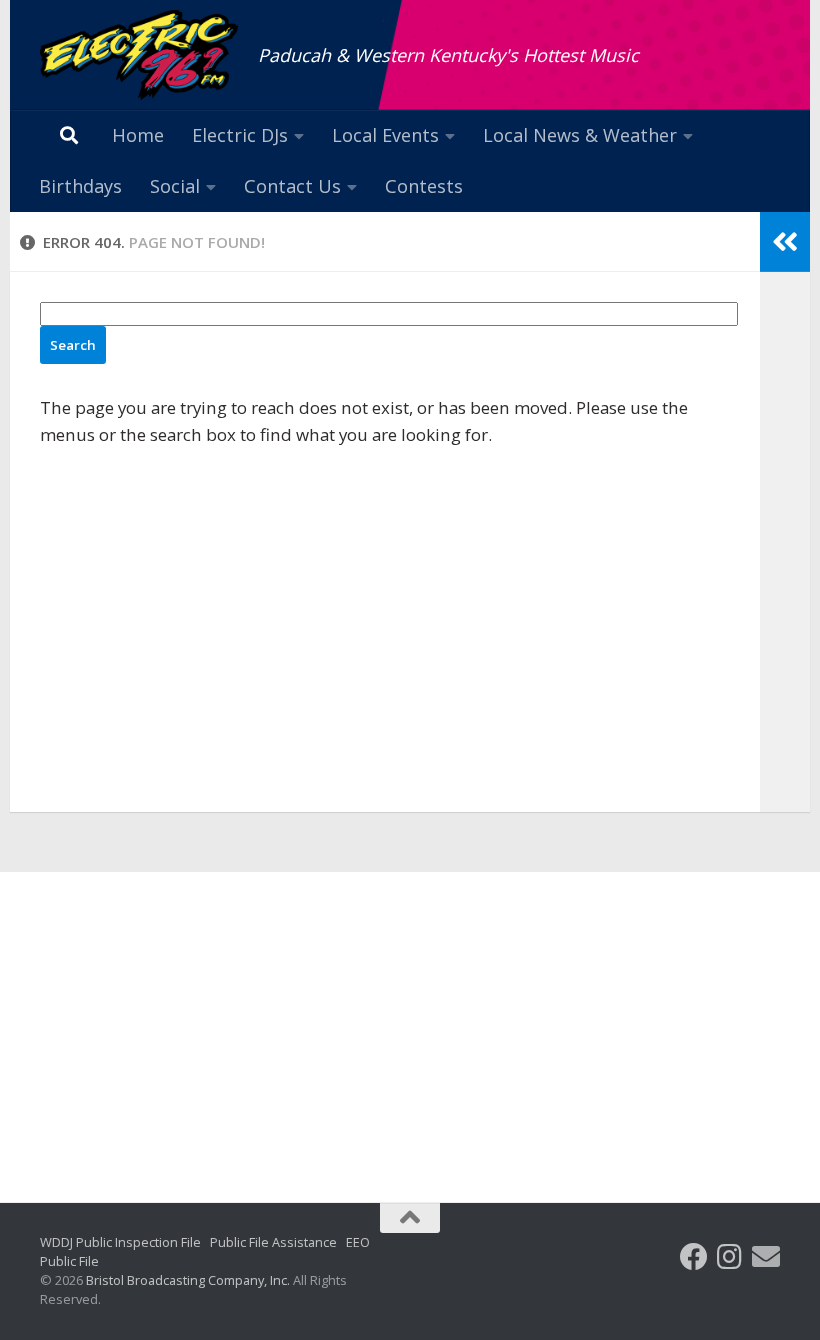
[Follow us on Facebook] (694, 1257)
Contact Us (292, 186)
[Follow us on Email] (766, 1257)
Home (138, 135)
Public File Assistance (273, 1242)
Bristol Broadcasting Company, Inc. (188, 1280)
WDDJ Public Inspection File (120, 1242)
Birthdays (80, 186)
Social (175, 186)
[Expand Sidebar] (785, 242)
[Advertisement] (410, 1022)
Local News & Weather (580, 135)
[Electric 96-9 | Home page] (139, 55)
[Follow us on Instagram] (730, 1257)
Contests (424, 186)
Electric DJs (240, 135)
